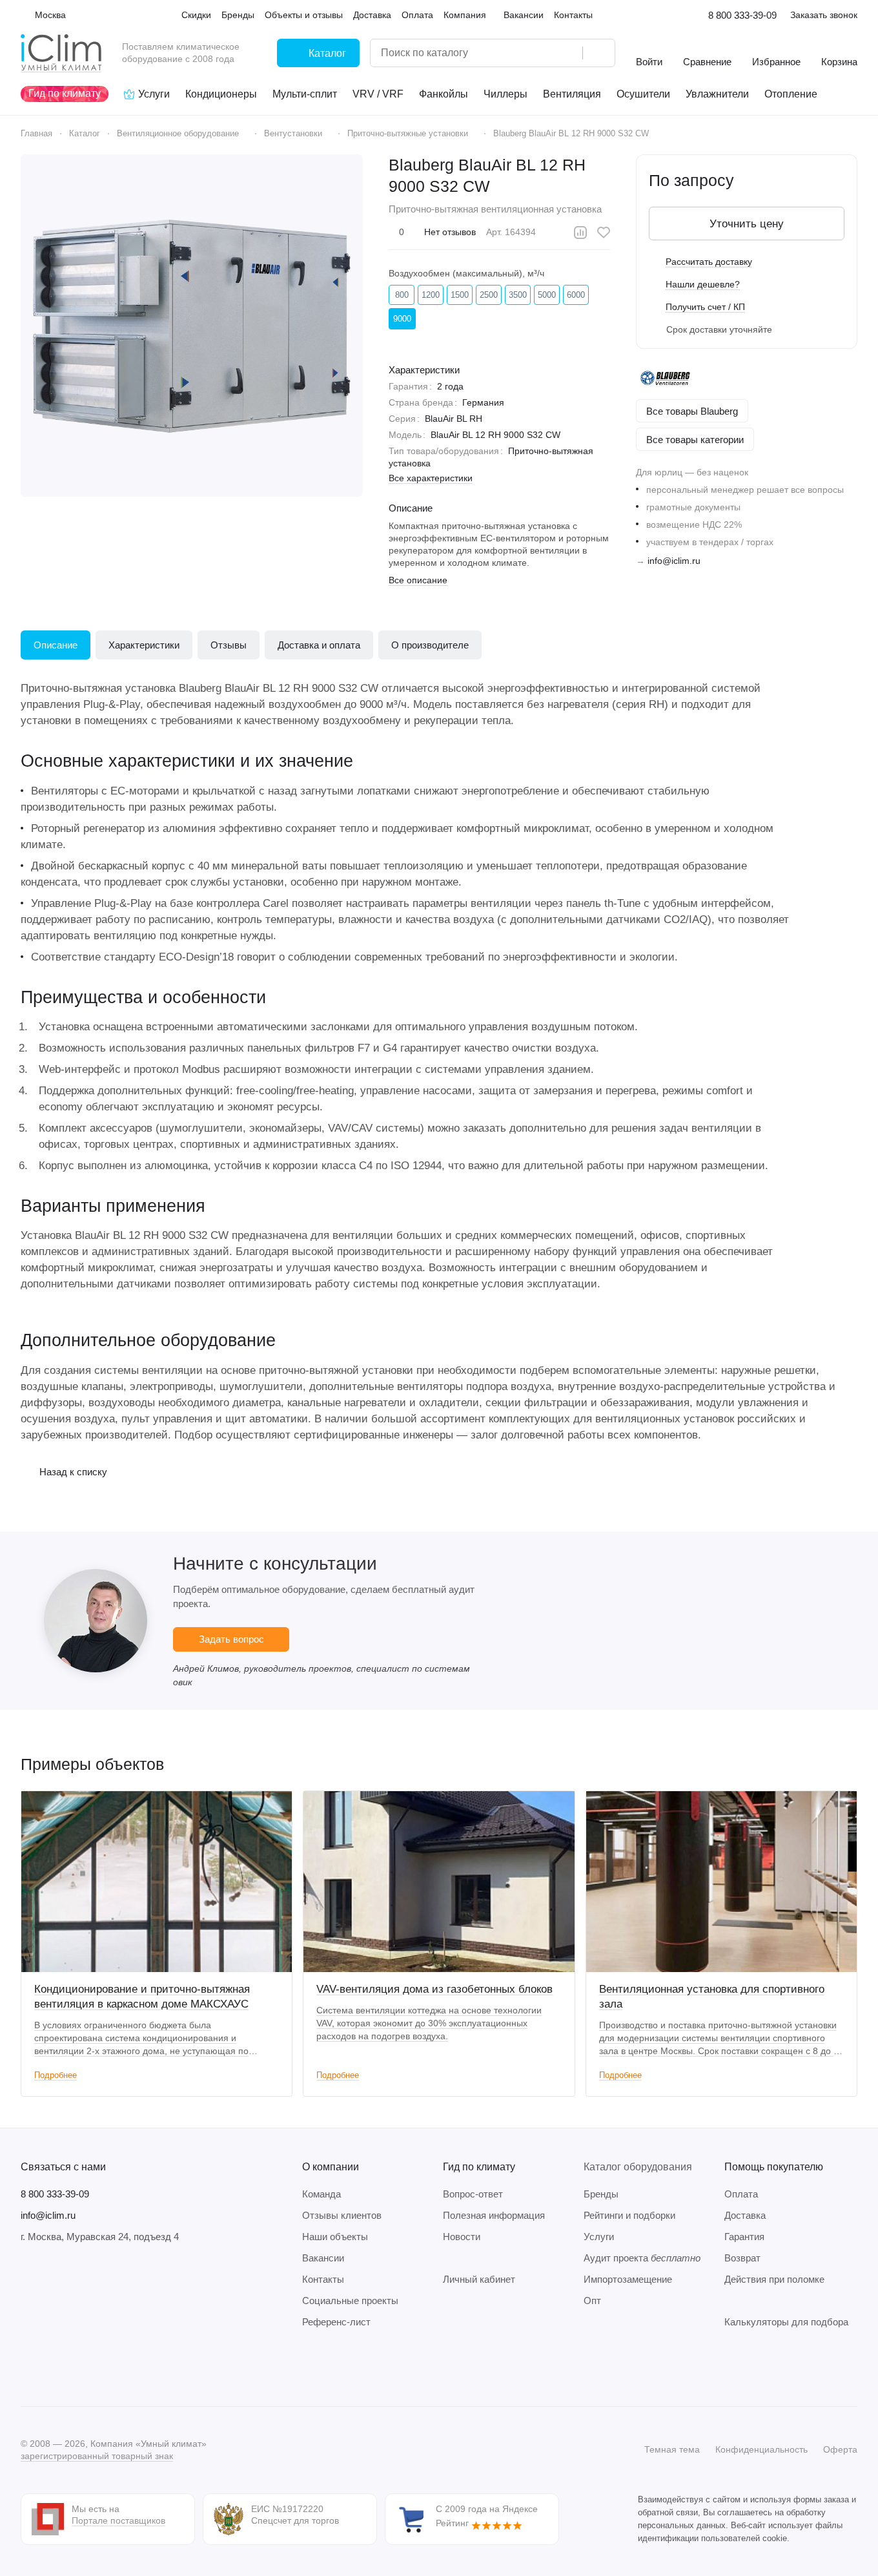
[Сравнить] (580, 233)
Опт (592, 2301)
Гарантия (744, 2237)
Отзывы (229, 645)
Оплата (741, 2194)
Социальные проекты (350, 2301)
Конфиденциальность (761, 2449)
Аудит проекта (642, 2258)
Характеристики (144, 645)
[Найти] (598, 53)
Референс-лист (336, 2322)
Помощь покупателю (774, 2167)
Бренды (601, 2194)
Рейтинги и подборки (629, 2215)
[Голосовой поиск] (568, 53)
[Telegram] (54, 2367)
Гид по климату (479, 2167)
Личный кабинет (479, 2279)
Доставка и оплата (319, 645)
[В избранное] (604, 233)
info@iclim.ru (674, 561)
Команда (322, 2194)
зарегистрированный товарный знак (97, 2456)
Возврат (742, 2258)
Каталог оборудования (638, 2167)
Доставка (745, 2215)
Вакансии (323, 2258)
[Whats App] (106, 2367)
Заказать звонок (824, 15)
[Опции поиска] (540, 53)
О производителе (430, 645)
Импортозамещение (628, 2279)
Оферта (840, 2449)
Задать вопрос (231, 1639)
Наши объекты (335, 2237)
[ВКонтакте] (28, 2367)
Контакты (323, 2279)
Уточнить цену (747, 224)
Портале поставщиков (118, 2520)
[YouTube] (80, 2367)
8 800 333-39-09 (742, 15)
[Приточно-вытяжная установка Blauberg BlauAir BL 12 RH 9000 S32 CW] (192, 326)
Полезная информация (494, 2215)
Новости (462, 2237)
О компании (331, 2167)
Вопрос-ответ (473, 2194)
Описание (56, 645)
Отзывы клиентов (342, 2215)
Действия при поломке (774, 2279)
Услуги (599, 2237)
